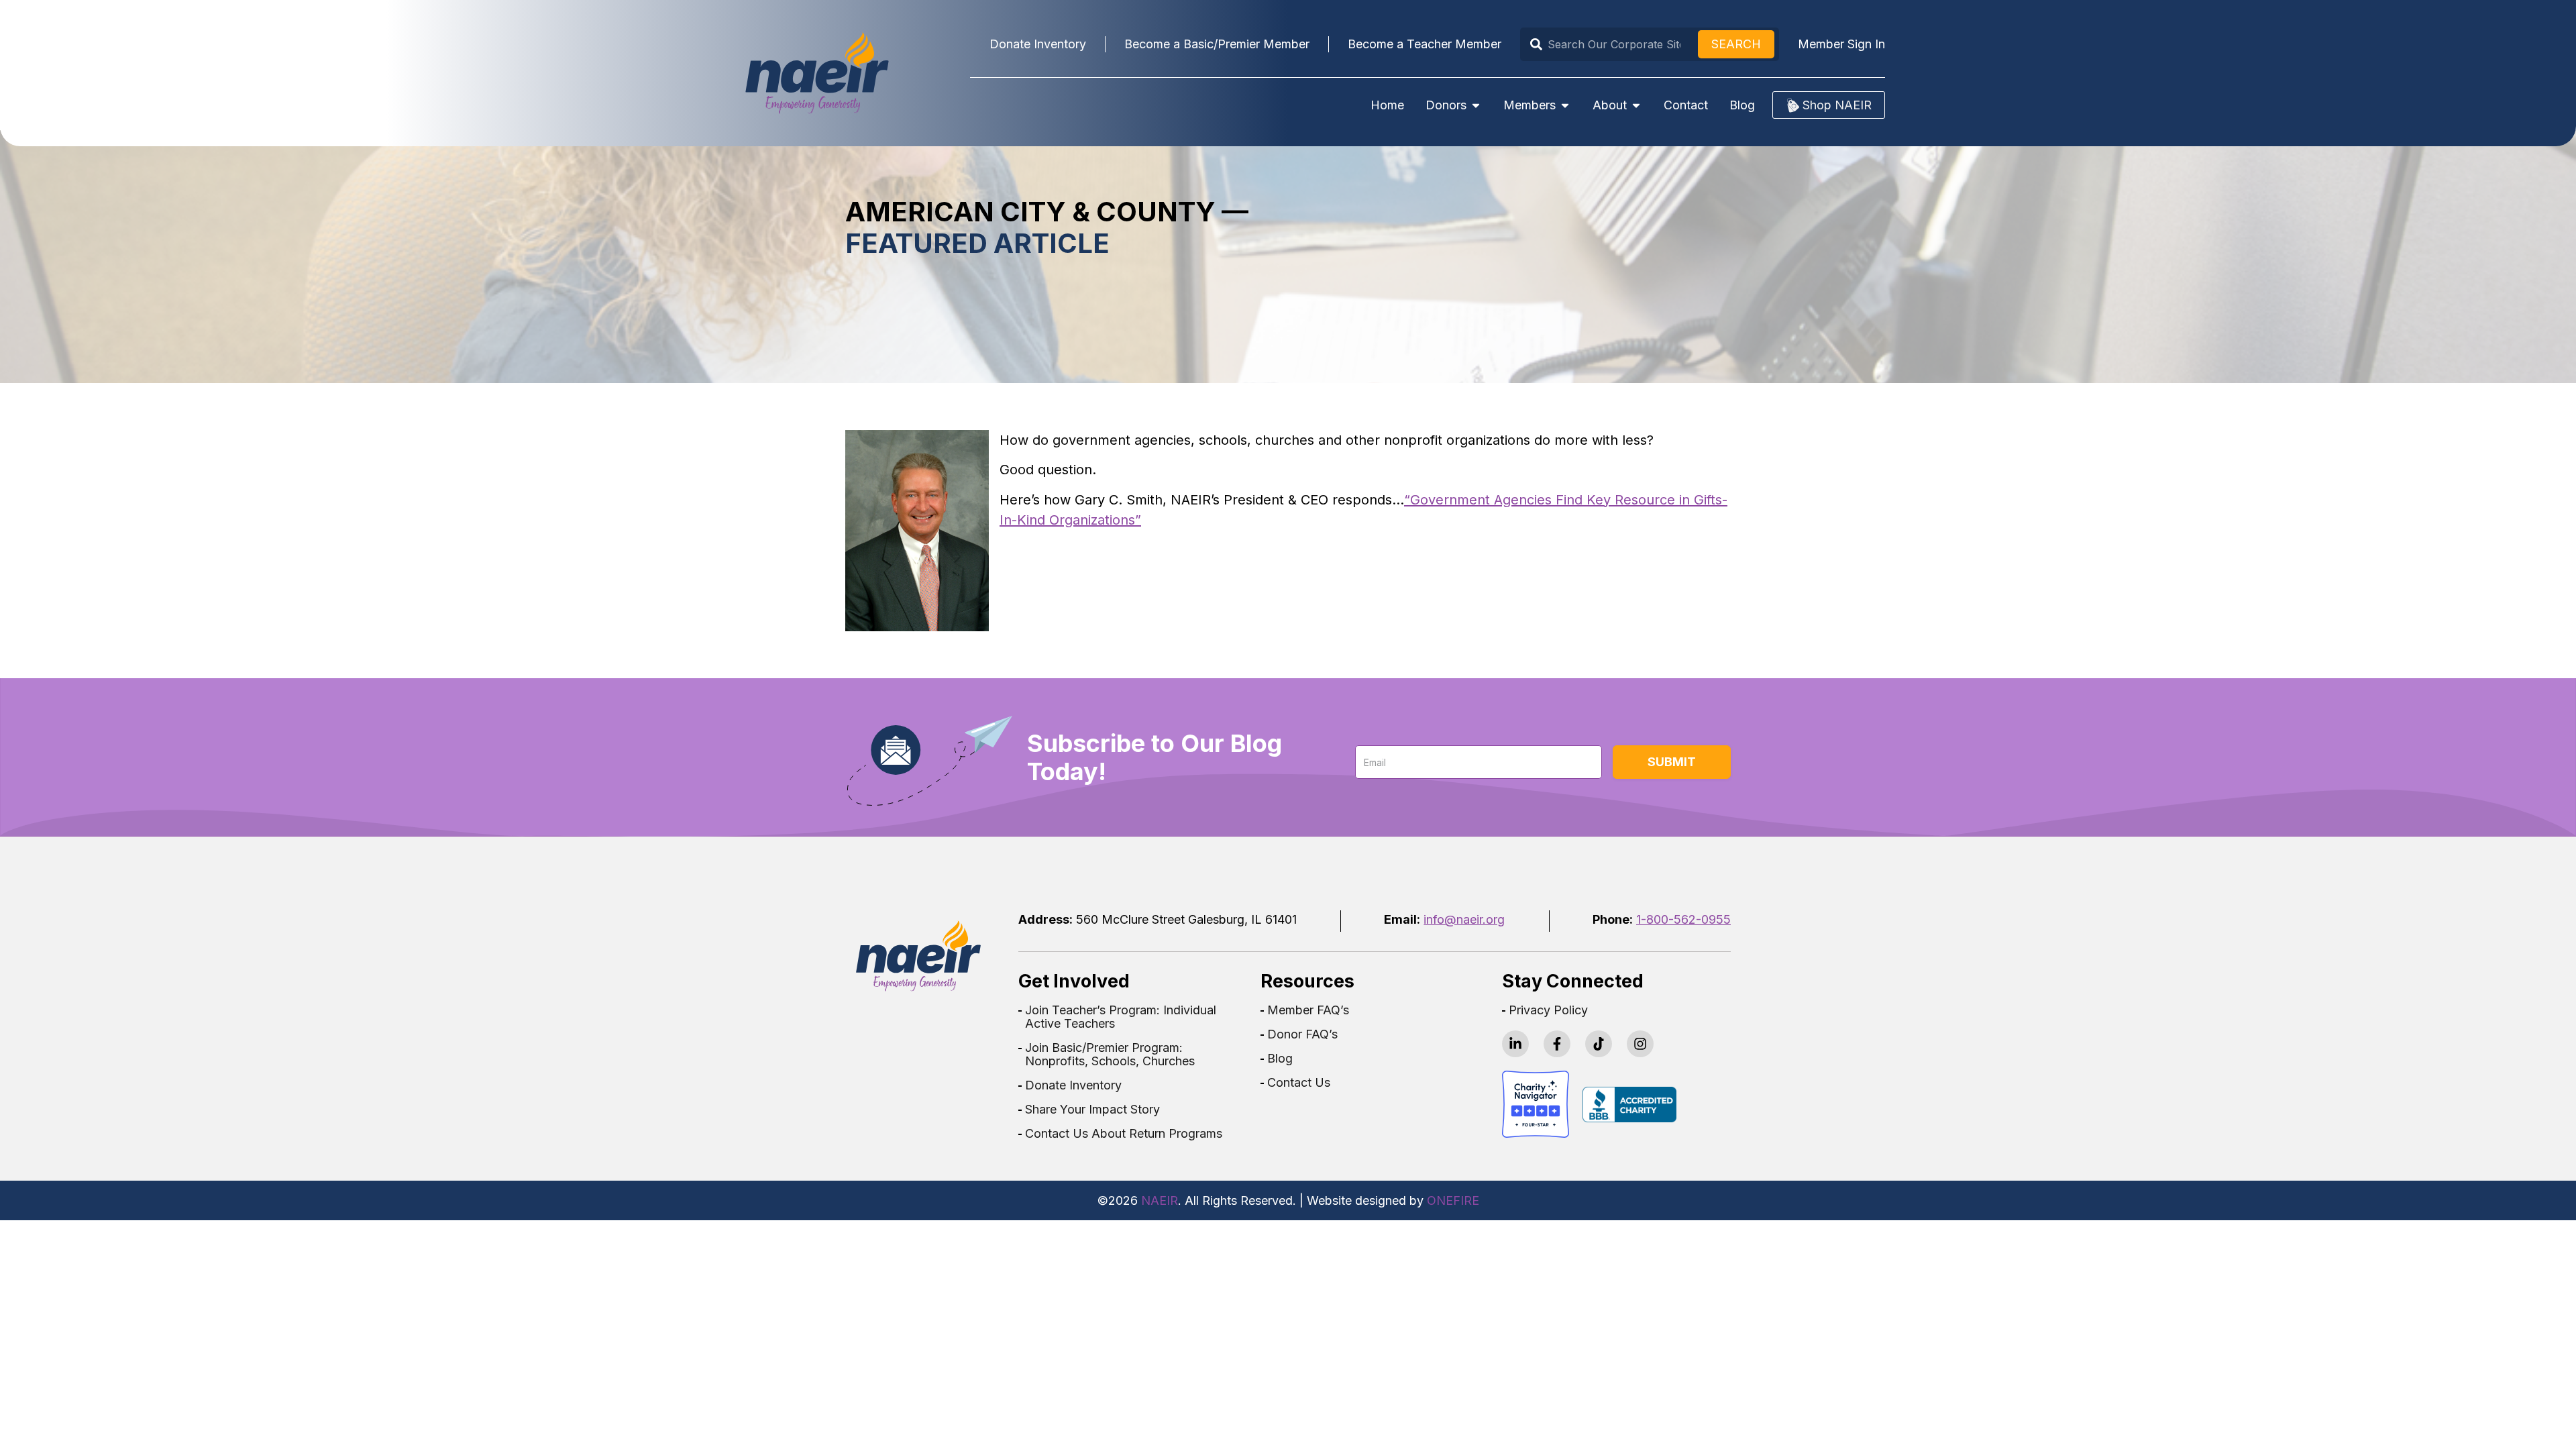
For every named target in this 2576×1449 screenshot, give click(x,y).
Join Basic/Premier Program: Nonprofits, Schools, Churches (1110, 1055)
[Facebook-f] (1557, 1044)
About (1610, 105)
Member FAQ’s (1308, 1010)
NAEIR (1160, 1200)
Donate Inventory (1073, 1085)
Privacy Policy (1548, 1010)
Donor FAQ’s (1302, 1034)
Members (1529, 105)
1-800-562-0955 (1683, 919)
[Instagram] (1640, 1044)
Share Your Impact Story (1092, 1110)
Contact (1686, 105)
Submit (1672, 762)
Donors (1446, 105)
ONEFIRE (1453, 1200)
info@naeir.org (1464, 919)
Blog (1742, 105)
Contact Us (1299, 1083)
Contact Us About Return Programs (1124, 1134)
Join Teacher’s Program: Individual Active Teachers (1121, 1017)
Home (1387, 105)
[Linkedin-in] (1515, 1044)
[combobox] (1611, 44)
